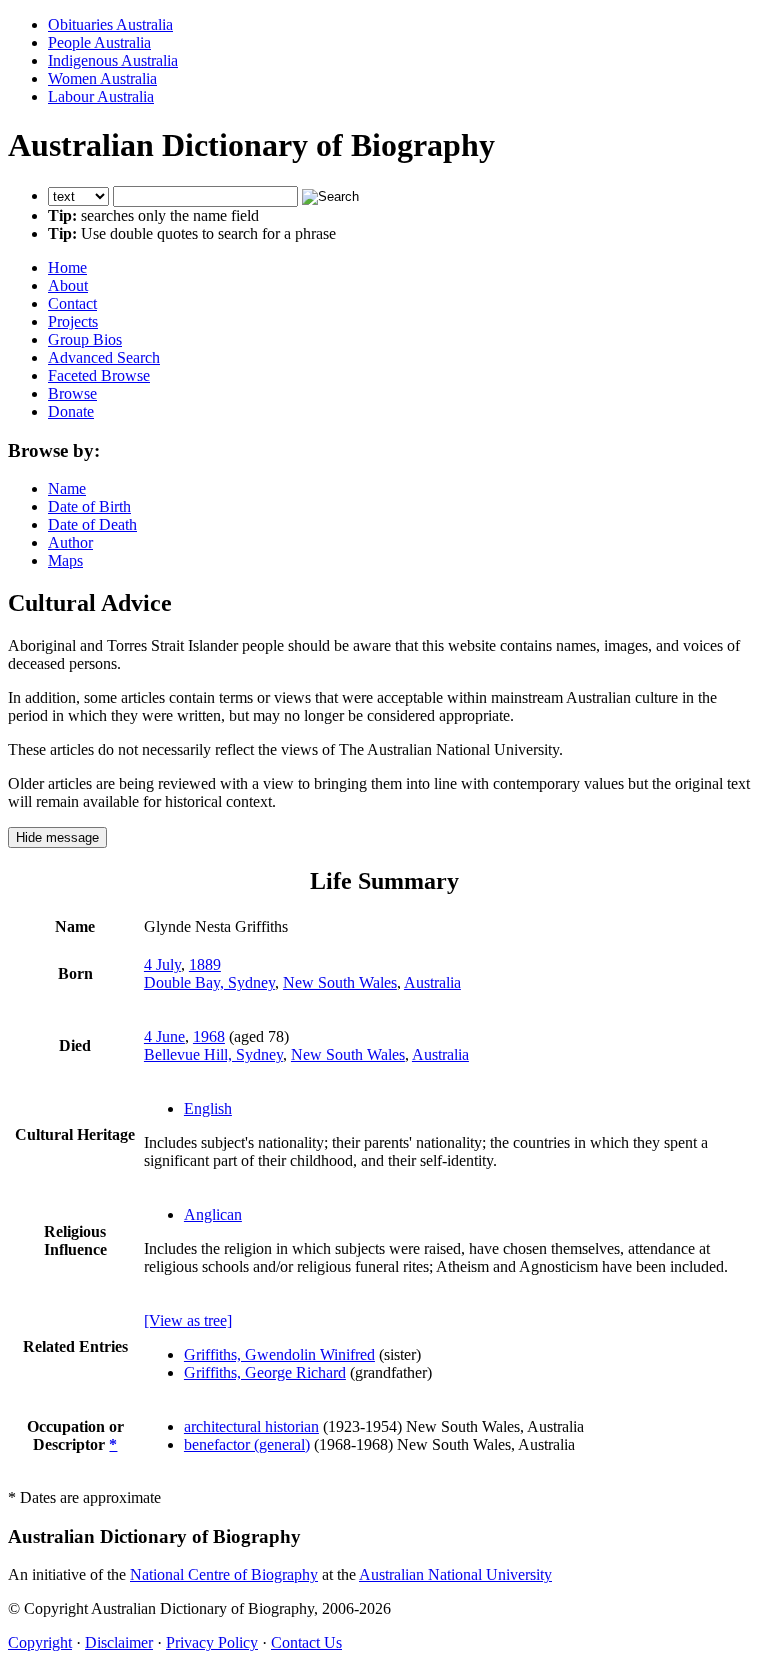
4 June (164, 1036)
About (68, 285)
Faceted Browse (99, 375)
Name (67, 488)
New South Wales (340, 982)
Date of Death (92, 524)
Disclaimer (119, 1642)
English (208, 1108)
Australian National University (455, 1574)
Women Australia (102, 78)
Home (67, 267)
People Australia (99, 42)
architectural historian (251, 1426)
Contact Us (306, 1642)
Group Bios (85, 339)
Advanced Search (104, 357)
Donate (71, 411)
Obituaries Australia (110, 24)
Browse (72, 393)
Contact (72, 303)
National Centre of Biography (224, 1574)
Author (70, 542)
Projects (73, 321)
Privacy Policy (212, 1642)
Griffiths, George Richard (265, 1372)
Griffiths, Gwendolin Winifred (279, 1354)
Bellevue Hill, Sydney (213, 1054)
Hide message (57, 837)
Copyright (40, 1642)
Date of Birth (89, 506)
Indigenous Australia (113, 60)
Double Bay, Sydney (209, 982)
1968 (209, 1036)
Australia (432, 982)
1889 (205, 964)
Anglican (213, 1214)
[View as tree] (188, 1320)
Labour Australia (101, 96)
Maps (65, 560)
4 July (162, 964)
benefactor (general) (247, 1444)
